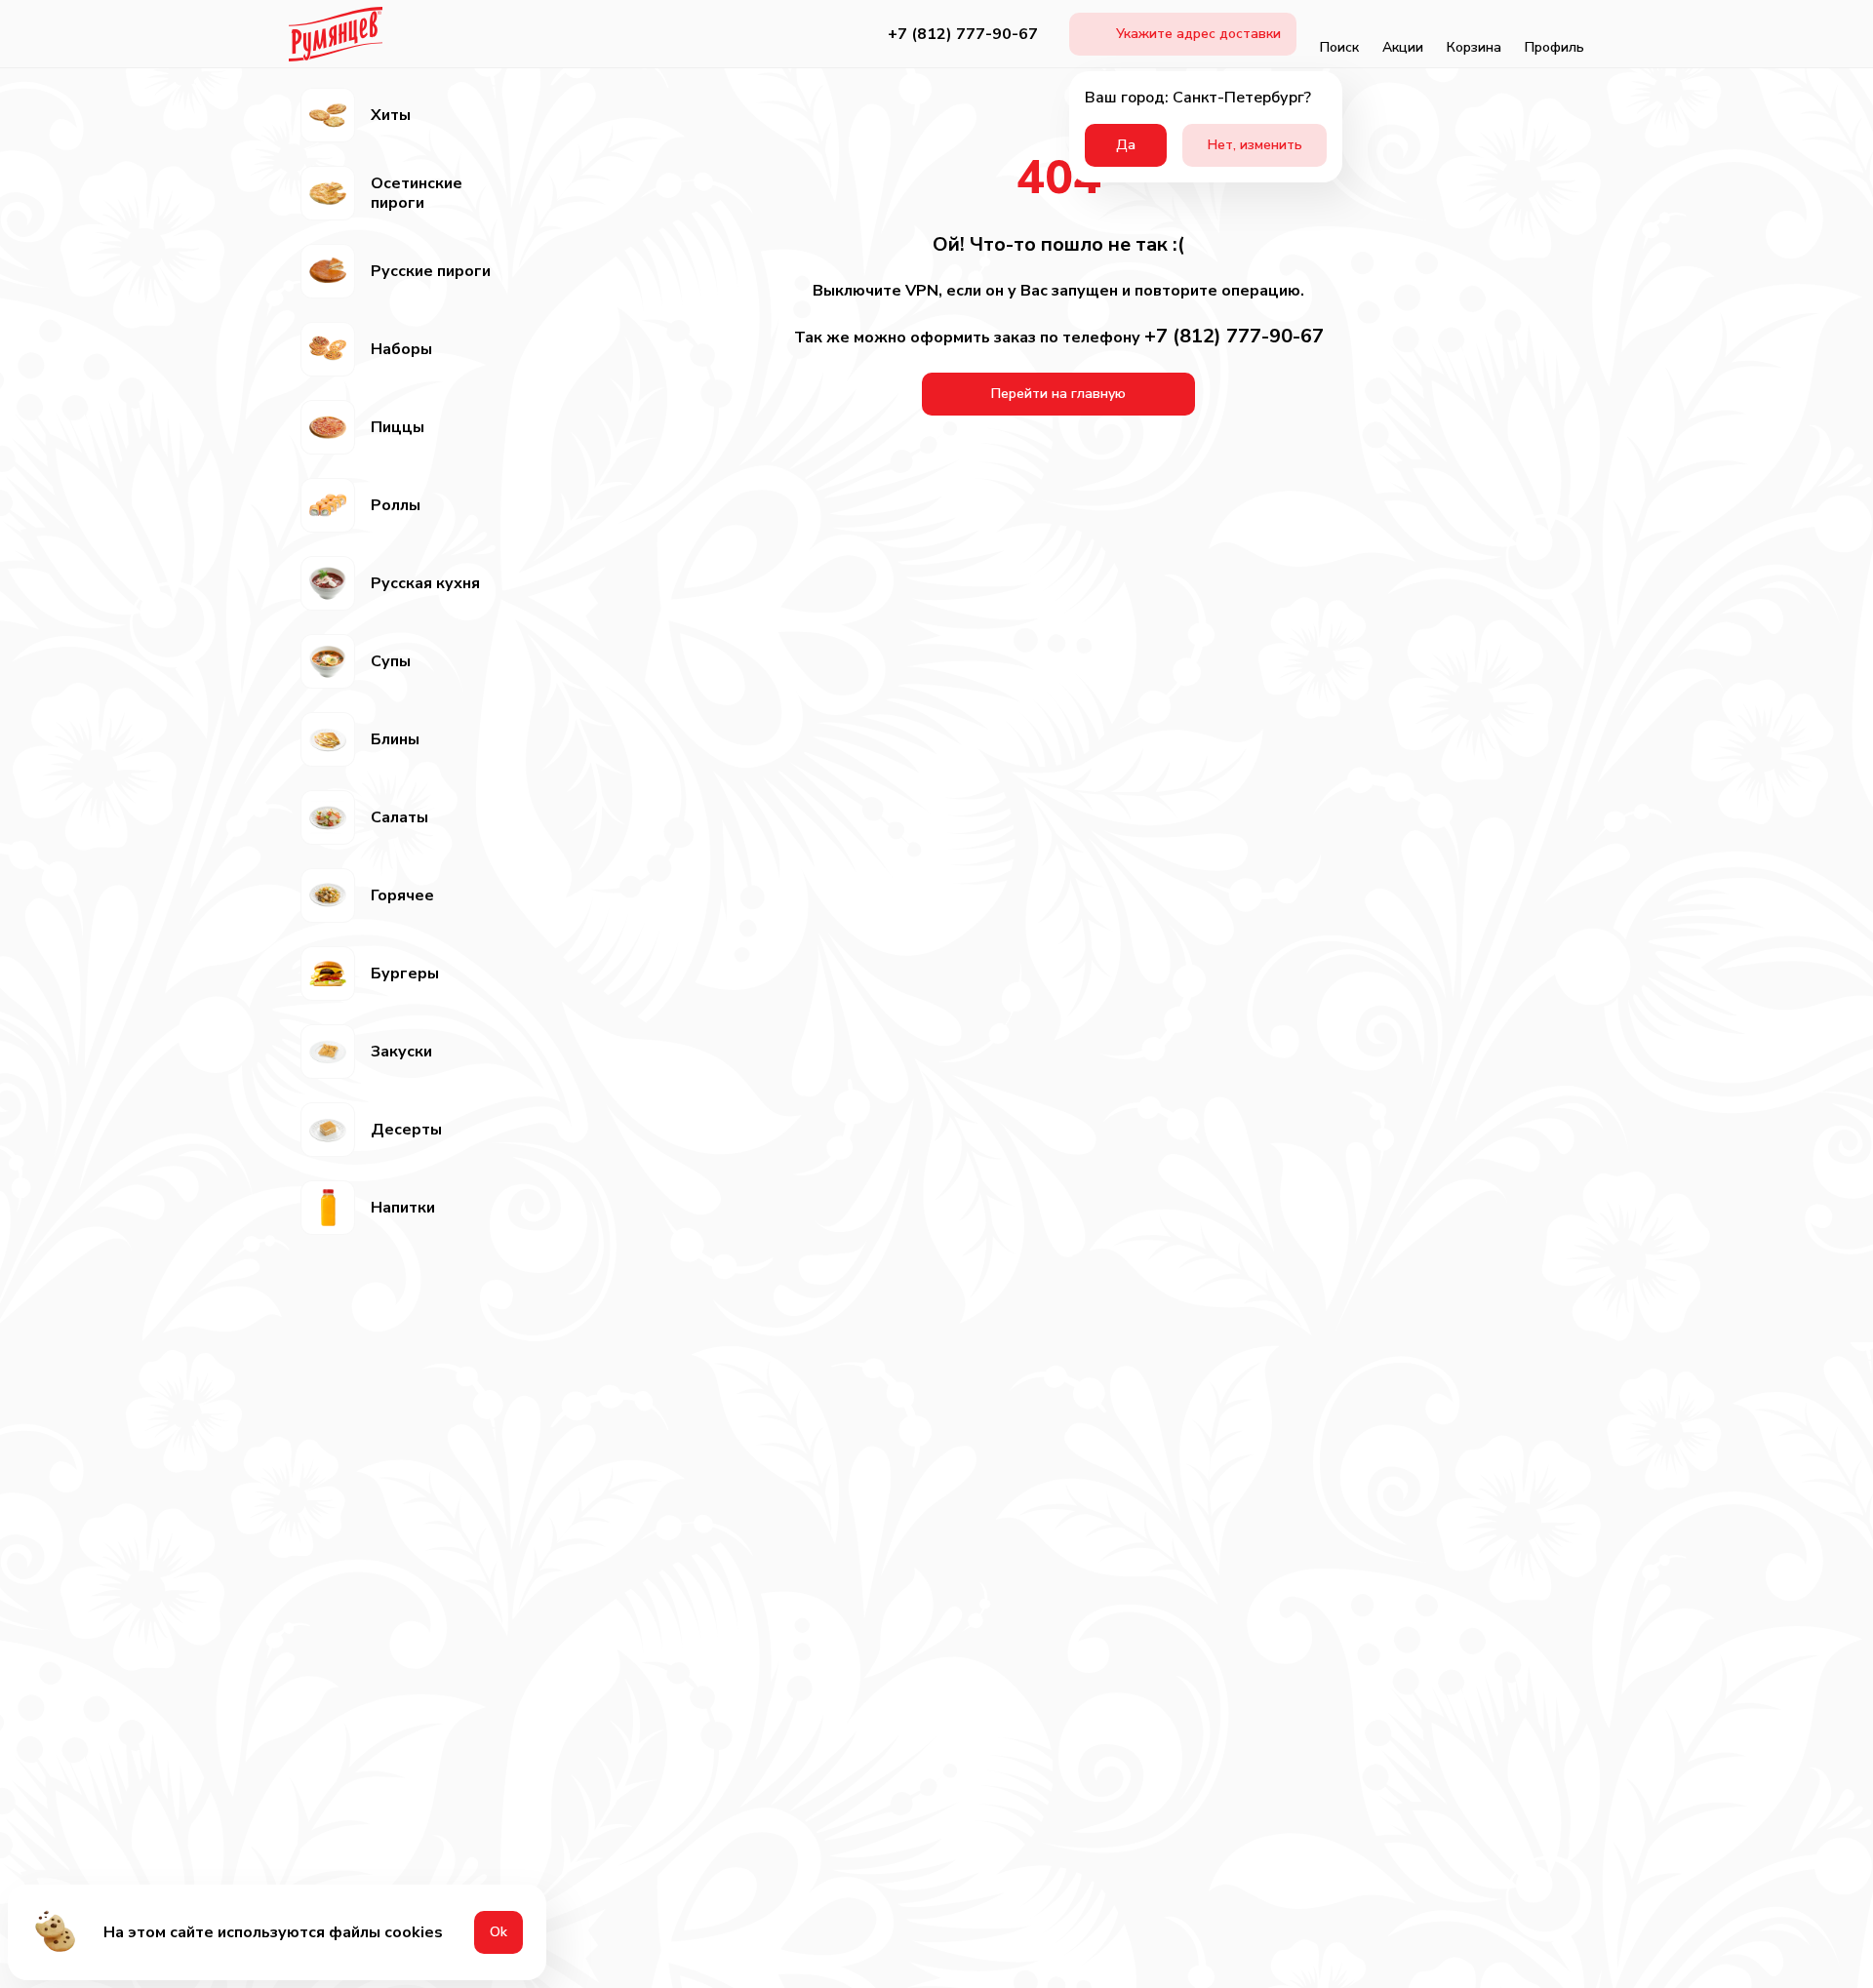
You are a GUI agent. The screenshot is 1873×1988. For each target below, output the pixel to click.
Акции (1403, 47)
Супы (391, 661)
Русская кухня (425, 583)
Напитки (403, 1208)
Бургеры (405, 974)
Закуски (401, 1052)
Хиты (391, 115)
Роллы (396, 505)
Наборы (401, 349)
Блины (395, 739)
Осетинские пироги (417, 193)
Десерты (406, 1130)
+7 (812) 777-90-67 (963, 34)
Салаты (399, 817)
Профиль (1554, 47)
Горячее (402, 895)
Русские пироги (431, 271)
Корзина (1474, 47)
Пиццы (398, 427)
